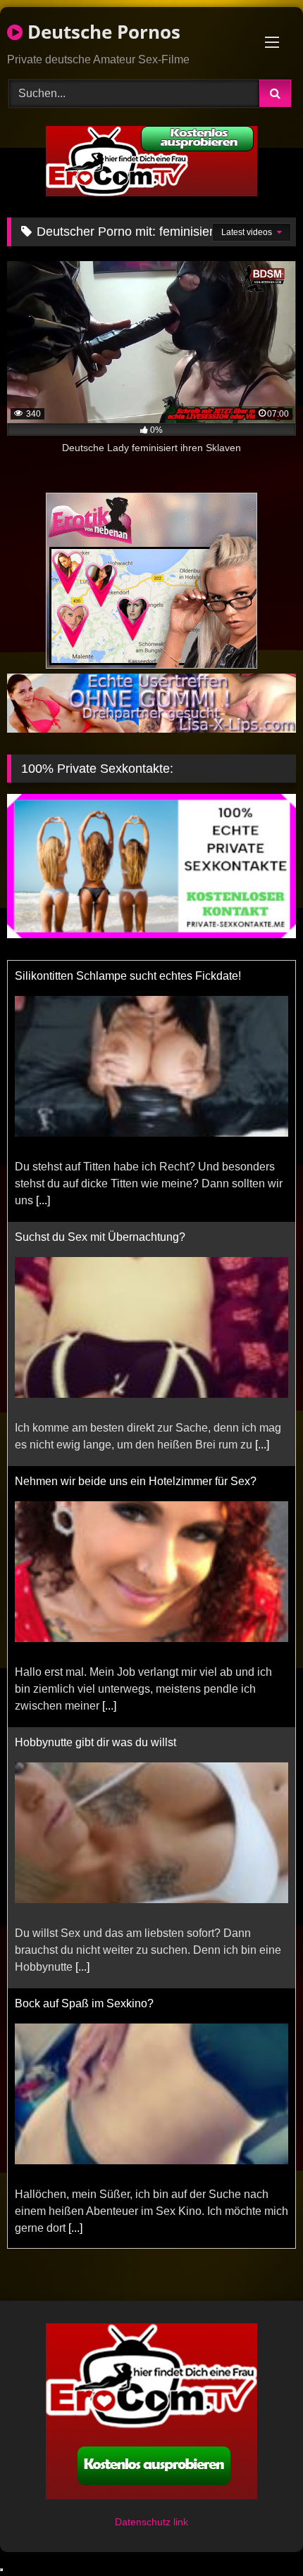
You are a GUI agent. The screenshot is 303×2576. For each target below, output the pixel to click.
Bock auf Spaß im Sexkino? (84, 2003)
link (181, 2522)
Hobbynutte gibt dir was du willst (95, 1742)
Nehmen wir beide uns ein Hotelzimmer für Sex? (136, 1481)
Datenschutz (144, 2522)
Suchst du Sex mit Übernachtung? (100, 1237)
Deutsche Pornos (101, 32)
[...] (43, 1200)
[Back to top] (259, 2534)
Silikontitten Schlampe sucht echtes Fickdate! (128, 976)
